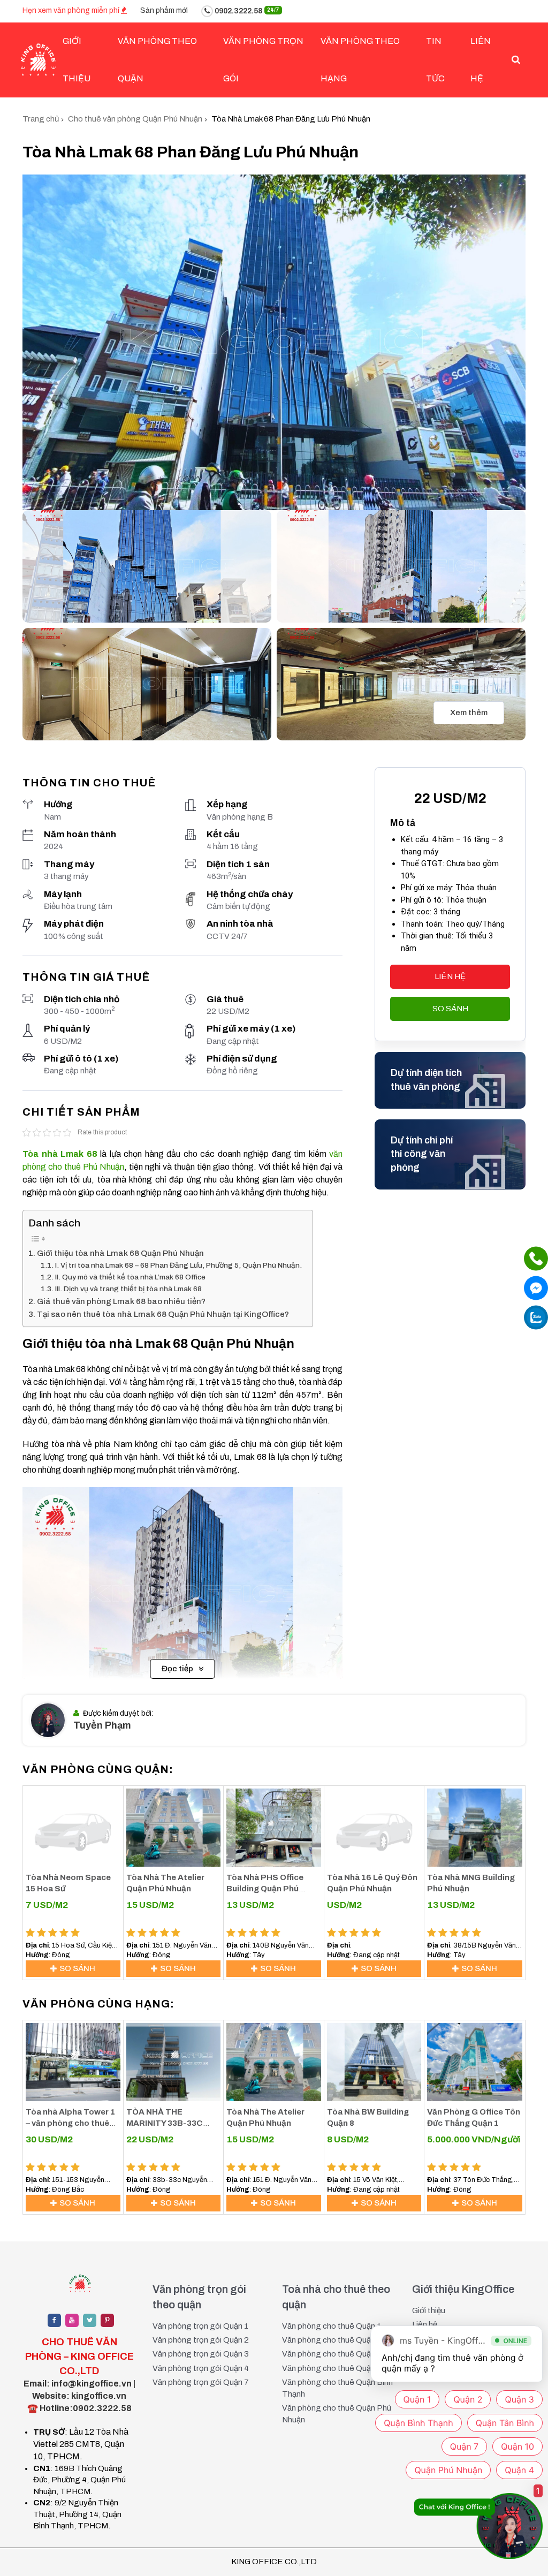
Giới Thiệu (77, 60)
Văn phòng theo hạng (360, 60)
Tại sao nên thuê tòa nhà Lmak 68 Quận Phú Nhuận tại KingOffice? (163, 1314)
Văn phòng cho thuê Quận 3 (332, 2354)
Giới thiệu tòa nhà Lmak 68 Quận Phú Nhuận (120, 1253)
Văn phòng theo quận (157, 60)
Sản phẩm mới (164, 10)
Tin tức (435, 60)
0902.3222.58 (246, 11)
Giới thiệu (429, 2310)
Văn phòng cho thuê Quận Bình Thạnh (337, 2388)
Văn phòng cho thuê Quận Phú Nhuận (337, 2414)
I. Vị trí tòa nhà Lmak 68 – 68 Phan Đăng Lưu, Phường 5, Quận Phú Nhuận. (178, 1265)
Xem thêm (469, 713)
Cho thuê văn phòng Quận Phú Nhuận (135, 119)
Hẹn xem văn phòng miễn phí (72, 10)
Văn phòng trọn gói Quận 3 (201, 2354)
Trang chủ (41, 119)
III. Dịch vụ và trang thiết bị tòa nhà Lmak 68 (128, 1289)
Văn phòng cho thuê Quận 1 (332, 2326)
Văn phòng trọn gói (263, 60)
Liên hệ (481, 60)
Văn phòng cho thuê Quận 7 (332, 2368)
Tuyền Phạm (102, 1725)
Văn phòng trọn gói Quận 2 (201, 2340)
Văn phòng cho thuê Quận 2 (332, 2340)
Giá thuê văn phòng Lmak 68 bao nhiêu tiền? (121, 1301)
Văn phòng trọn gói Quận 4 (201, 2368)
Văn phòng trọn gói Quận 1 (200, 2326)
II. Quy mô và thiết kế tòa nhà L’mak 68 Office (130, 1277)
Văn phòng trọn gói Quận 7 (201, 2382)
